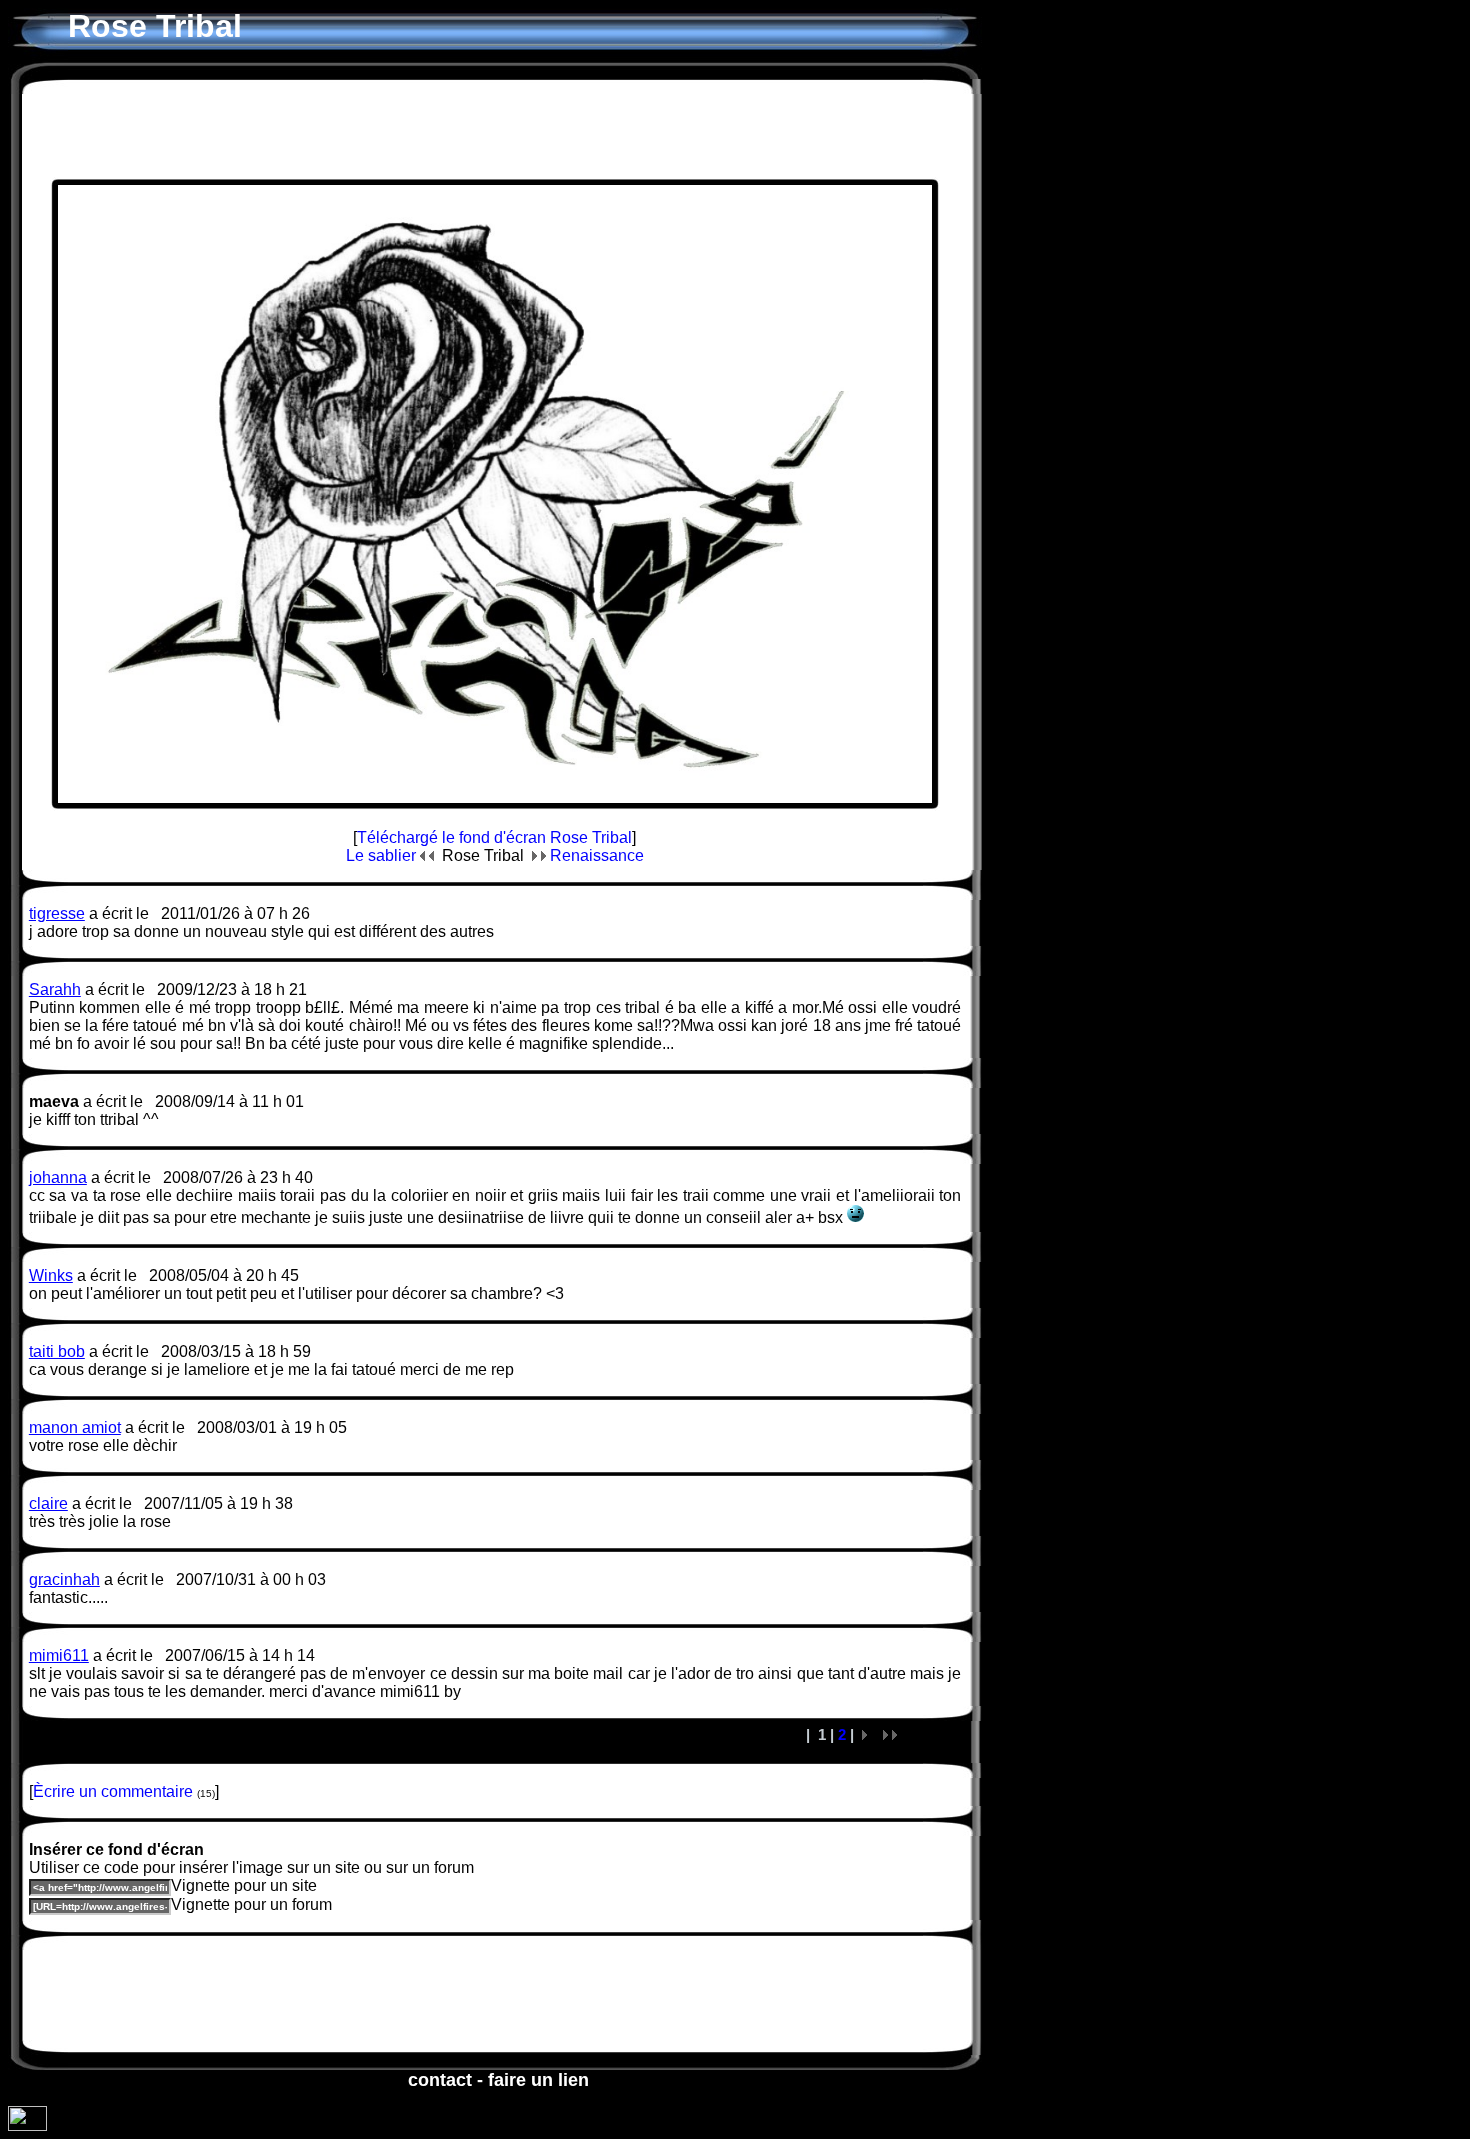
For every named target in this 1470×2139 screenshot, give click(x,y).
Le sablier (383, 855)
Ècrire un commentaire (113, 1791)
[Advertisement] (495, 129)
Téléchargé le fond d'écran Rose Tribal (494, 837)
